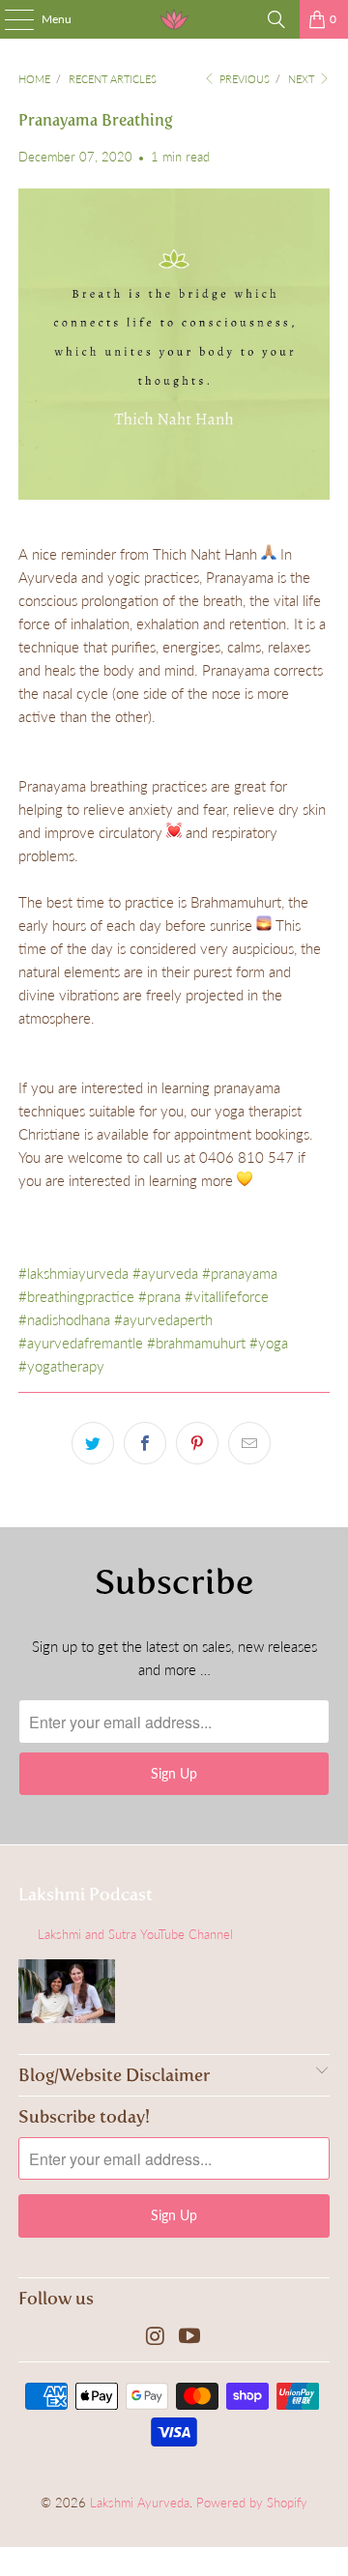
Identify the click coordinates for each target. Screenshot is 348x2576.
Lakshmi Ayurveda (140, 2503)
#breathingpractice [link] (76, 1296)
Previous (243, 79)
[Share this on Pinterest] (197, 1443)
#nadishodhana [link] (64, 1319)
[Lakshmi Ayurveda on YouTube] (190, 2337)
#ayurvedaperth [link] (163, 1319)
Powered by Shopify (252, 2503)
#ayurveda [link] (165, 1273)
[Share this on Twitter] (93, 1443)
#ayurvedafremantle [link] (81, 1343)
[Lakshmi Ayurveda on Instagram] (156, 2337)
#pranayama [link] (240, 1273)
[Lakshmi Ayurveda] (174, 19)
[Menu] (9, 19)
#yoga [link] (269, 1343)
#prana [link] (159, 1296)
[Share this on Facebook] (145, 1443)
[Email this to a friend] (249, 1443)
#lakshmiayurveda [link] (73, 1273)
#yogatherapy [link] (61, 1366)
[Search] (276, 19)
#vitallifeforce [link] (227, 1296)
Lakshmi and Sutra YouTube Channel (135, 1934)
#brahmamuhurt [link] (196, 1343)
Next (303, 79)
